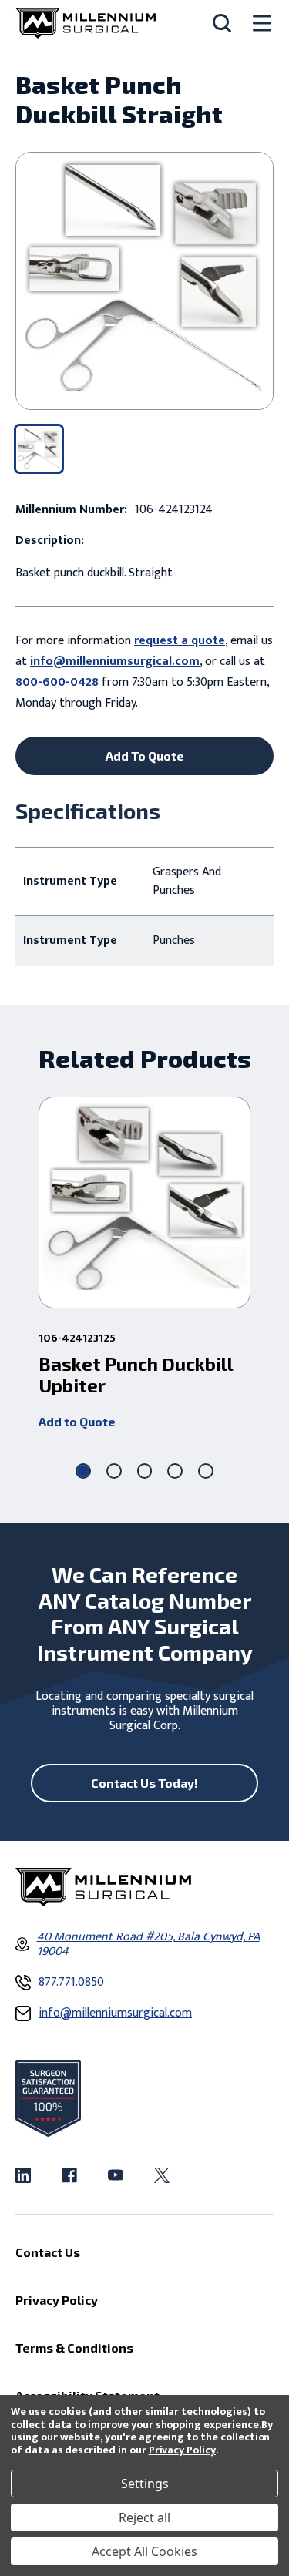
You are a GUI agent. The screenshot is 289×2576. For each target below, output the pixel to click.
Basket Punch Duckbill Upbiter (136, 1375)
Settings (145, 2484)
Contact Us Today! (144, 1783)
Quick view (144, 1202)
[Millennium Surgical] (86, 23)
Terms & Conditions (74, 2348)
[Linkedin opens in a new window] (23, 2175)
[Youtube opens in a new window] (116, 2175)
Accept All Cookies (144, 2551)
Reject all (144, 2517)
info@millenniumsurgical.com (115, 662)
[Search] (222, 23)
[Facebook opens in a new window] (69, 2175)
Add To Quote (145, 756)
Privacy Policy (182, 2450)
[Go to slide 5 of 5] (206, 1471)
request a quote (180, 641)
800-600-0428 (57, 682)
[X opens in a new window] (162, 2175)
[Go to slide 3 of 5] (145, 1471)
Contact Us (48, 2252)
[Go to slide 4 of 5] (175, 1471)
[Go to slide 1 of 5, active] (83, 1471)
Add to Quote (77, 1421)
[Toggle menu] (262, 24)
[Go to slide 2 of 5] (114, 1471)
